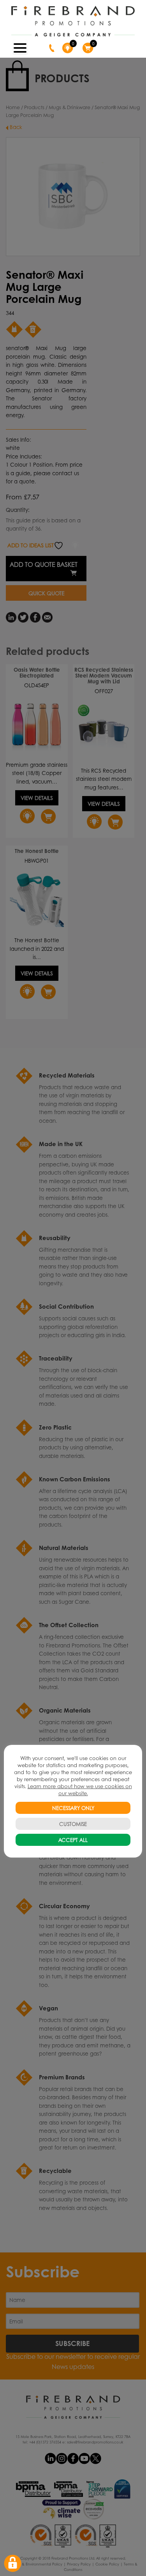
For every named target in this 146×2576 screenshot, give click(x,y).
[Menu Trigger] (20, 47)
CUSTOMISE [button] (73, 1824)
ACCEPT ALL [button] (73, 1840)
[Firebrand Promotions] (73, 21)
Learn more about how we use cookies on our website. (80, 1790)
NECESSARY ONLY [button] (73, 1808)
